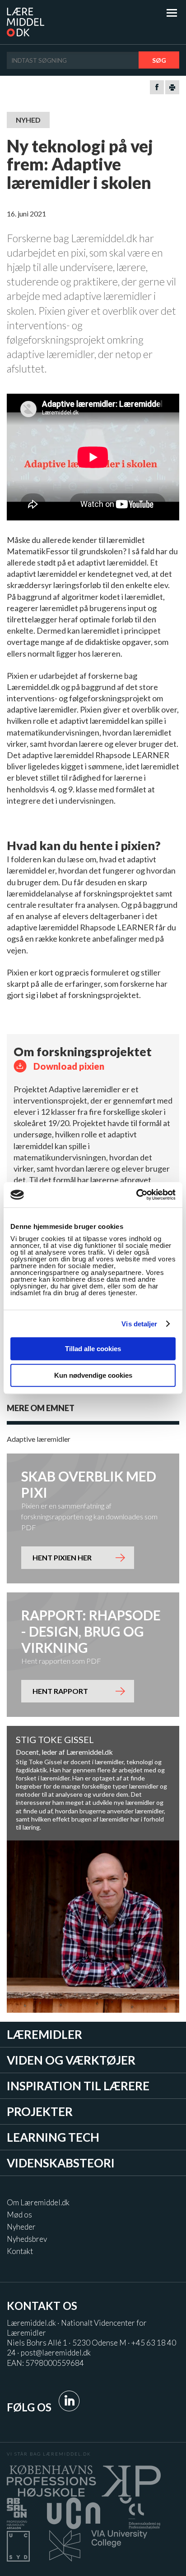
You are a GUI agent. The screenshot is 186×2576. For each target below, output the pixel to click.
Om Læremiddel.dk (38, 2202)
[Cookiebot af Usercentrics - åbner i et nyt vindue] (136, 1195)
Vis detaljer (139, 1324)
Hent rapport (60, 1691)
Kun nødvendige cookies (93, 1375)
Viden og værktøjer (71, 2060)
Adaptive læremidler (39, 1439)
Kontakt (20, 2251)
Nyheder (21, 2227)
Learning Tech (53, 2137)
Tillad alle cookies (93, 1349)
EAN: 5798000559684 (45, 2363)
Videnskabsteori (61, 2163)
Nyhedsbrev (27, 2239)
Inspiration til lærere (78, 2086)
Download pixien (69, 1066)
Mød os (19, 2215)
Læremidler (44, 2034)
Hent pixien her (62, 1557)
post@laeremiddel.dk (56, 2353)
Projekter (40, 2111)
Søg (159, 60)
